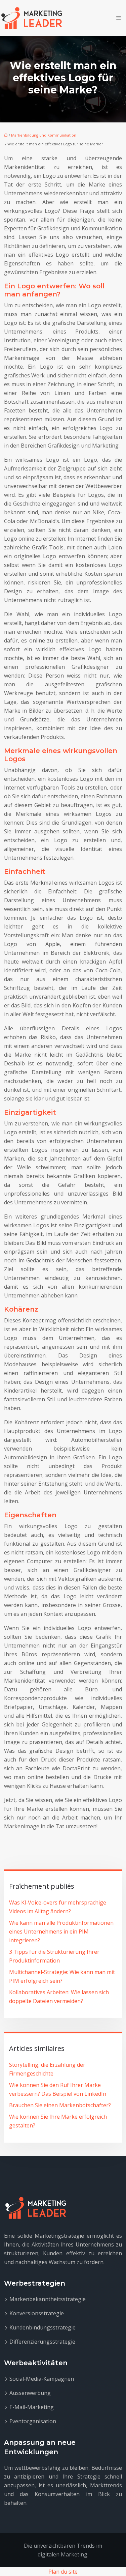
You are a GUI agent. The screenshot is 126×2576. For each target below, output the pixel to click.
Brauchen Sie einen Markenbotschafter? (60, 2105)
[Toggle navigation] (119, 18)
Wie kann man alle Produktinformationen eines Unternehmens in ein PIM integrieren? (61, 1931)
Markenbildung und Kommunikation (44, 135)
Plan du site (63, 2572)
